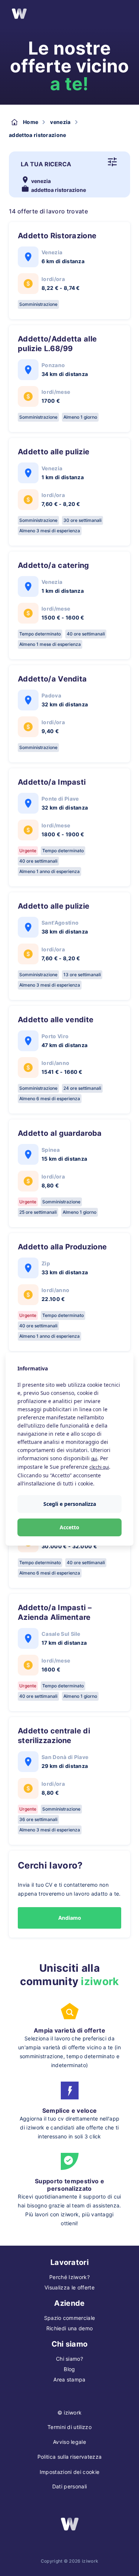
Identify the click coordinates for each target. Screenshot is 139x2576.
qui (94, 1459)
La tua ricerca (46, 164)
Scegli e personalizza (70, 1504)
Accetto (69, 1527)
